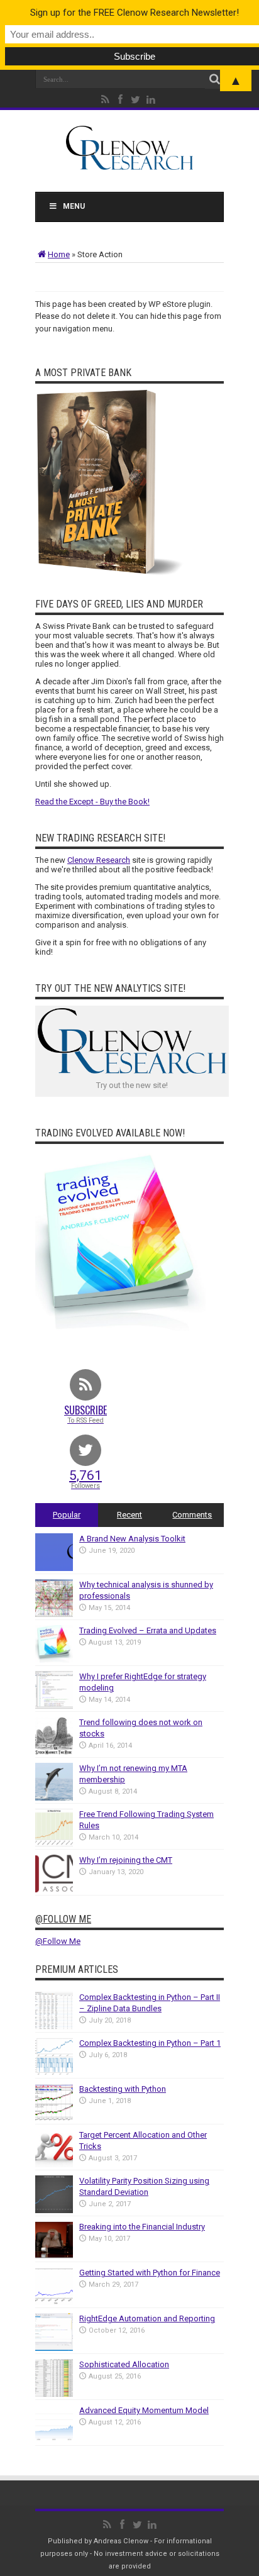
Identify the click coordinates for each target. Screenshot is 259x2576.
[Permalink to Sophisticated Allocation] (54, 2394)
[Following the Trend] (129, 163)
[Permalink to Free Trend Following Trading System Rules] (54, 1844)
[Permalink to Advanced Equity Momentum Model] (54, 2440)
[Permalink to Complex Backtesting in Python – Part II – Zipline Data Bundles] (54, 2027)
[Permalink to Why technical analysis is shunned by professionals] (54, 1614)
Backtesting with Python (123, 2089)
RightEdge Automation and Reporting (147, 2318)
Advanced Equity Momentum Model (144, 2410)
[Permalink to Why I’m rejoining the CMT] (54, 1890)
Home (59, 254)
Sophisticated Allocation (124, 2364)
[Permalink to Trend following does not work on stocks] (54, 1752)
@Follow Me (63, 1919)
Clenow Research (99, 860)
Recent (129, 1515)
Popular (67, 1515)
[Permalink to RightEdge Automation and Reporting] (54, 2348)
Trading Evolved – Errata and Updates (148, 1630)
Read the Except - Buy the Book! (92, 802)
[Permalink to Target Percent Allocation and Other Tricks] (54, 2164)
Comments (192, 1515)
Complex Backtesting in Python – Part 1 (150, 2043)
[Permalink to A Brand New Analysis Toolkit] (54, 1568)
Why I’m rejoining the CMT (126, 1860)
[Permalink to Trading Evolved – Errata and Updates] (54, 1660)
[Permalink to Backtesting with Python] (54, 2118)
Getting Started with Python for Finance (150, 2273)
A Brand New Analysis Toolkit (132, 1539)
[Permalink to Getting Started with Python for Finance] (54, 2302)
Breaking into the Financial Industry (142, 2227)
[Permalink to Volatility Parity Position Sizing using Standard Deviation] (54, 2210)
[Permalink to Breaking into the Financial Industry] (54, 2256)
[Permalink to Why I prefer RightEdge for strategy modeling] (54, 1706)
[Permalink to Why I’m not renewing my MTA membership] (54, 1798)
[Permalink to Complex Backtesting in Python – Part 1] (54, 2073)
